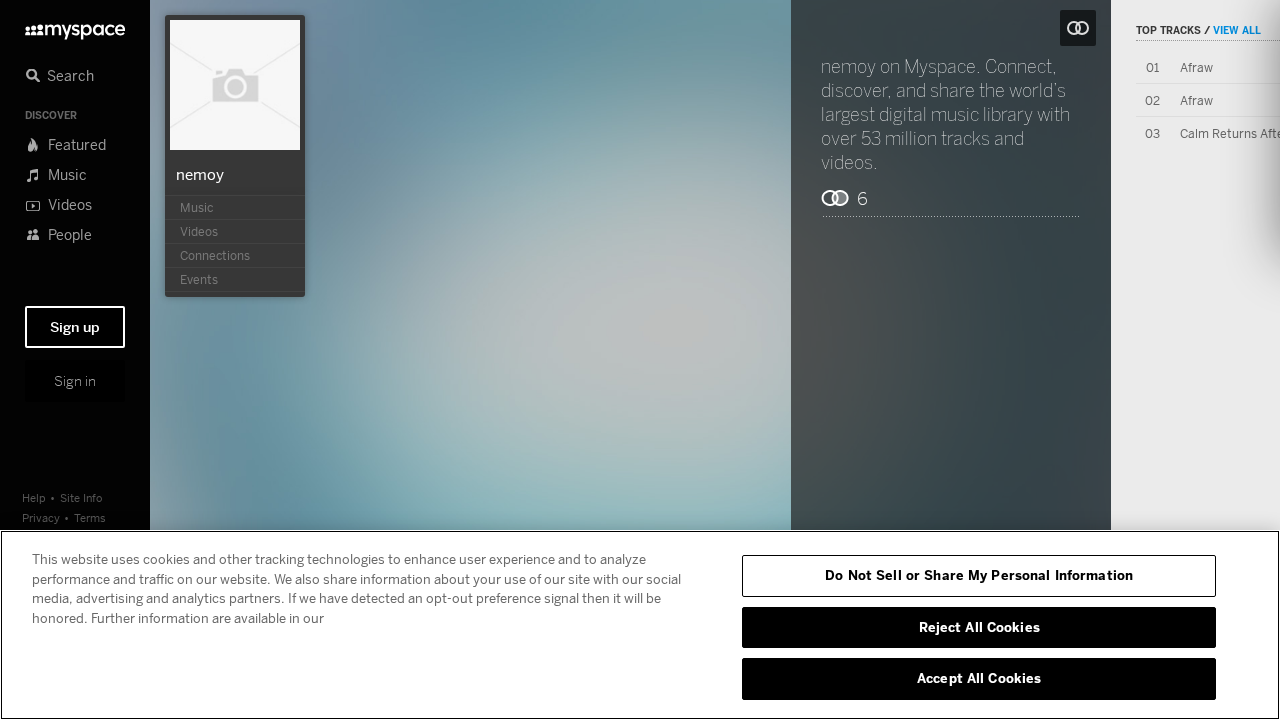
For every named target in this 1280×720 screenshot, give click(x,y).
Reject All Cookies (979, 627)
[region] (640, 625)
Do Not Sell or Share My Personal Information (979, 575)
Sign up (75, 327)
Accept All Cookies (979, 678)
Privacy (41, 517)
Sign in (75, 381)
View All (1237, 30)
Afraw (1196, 67)
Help (34, 497)
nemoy (200, 174)
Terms (90, 517)
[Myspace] (75, 26)
